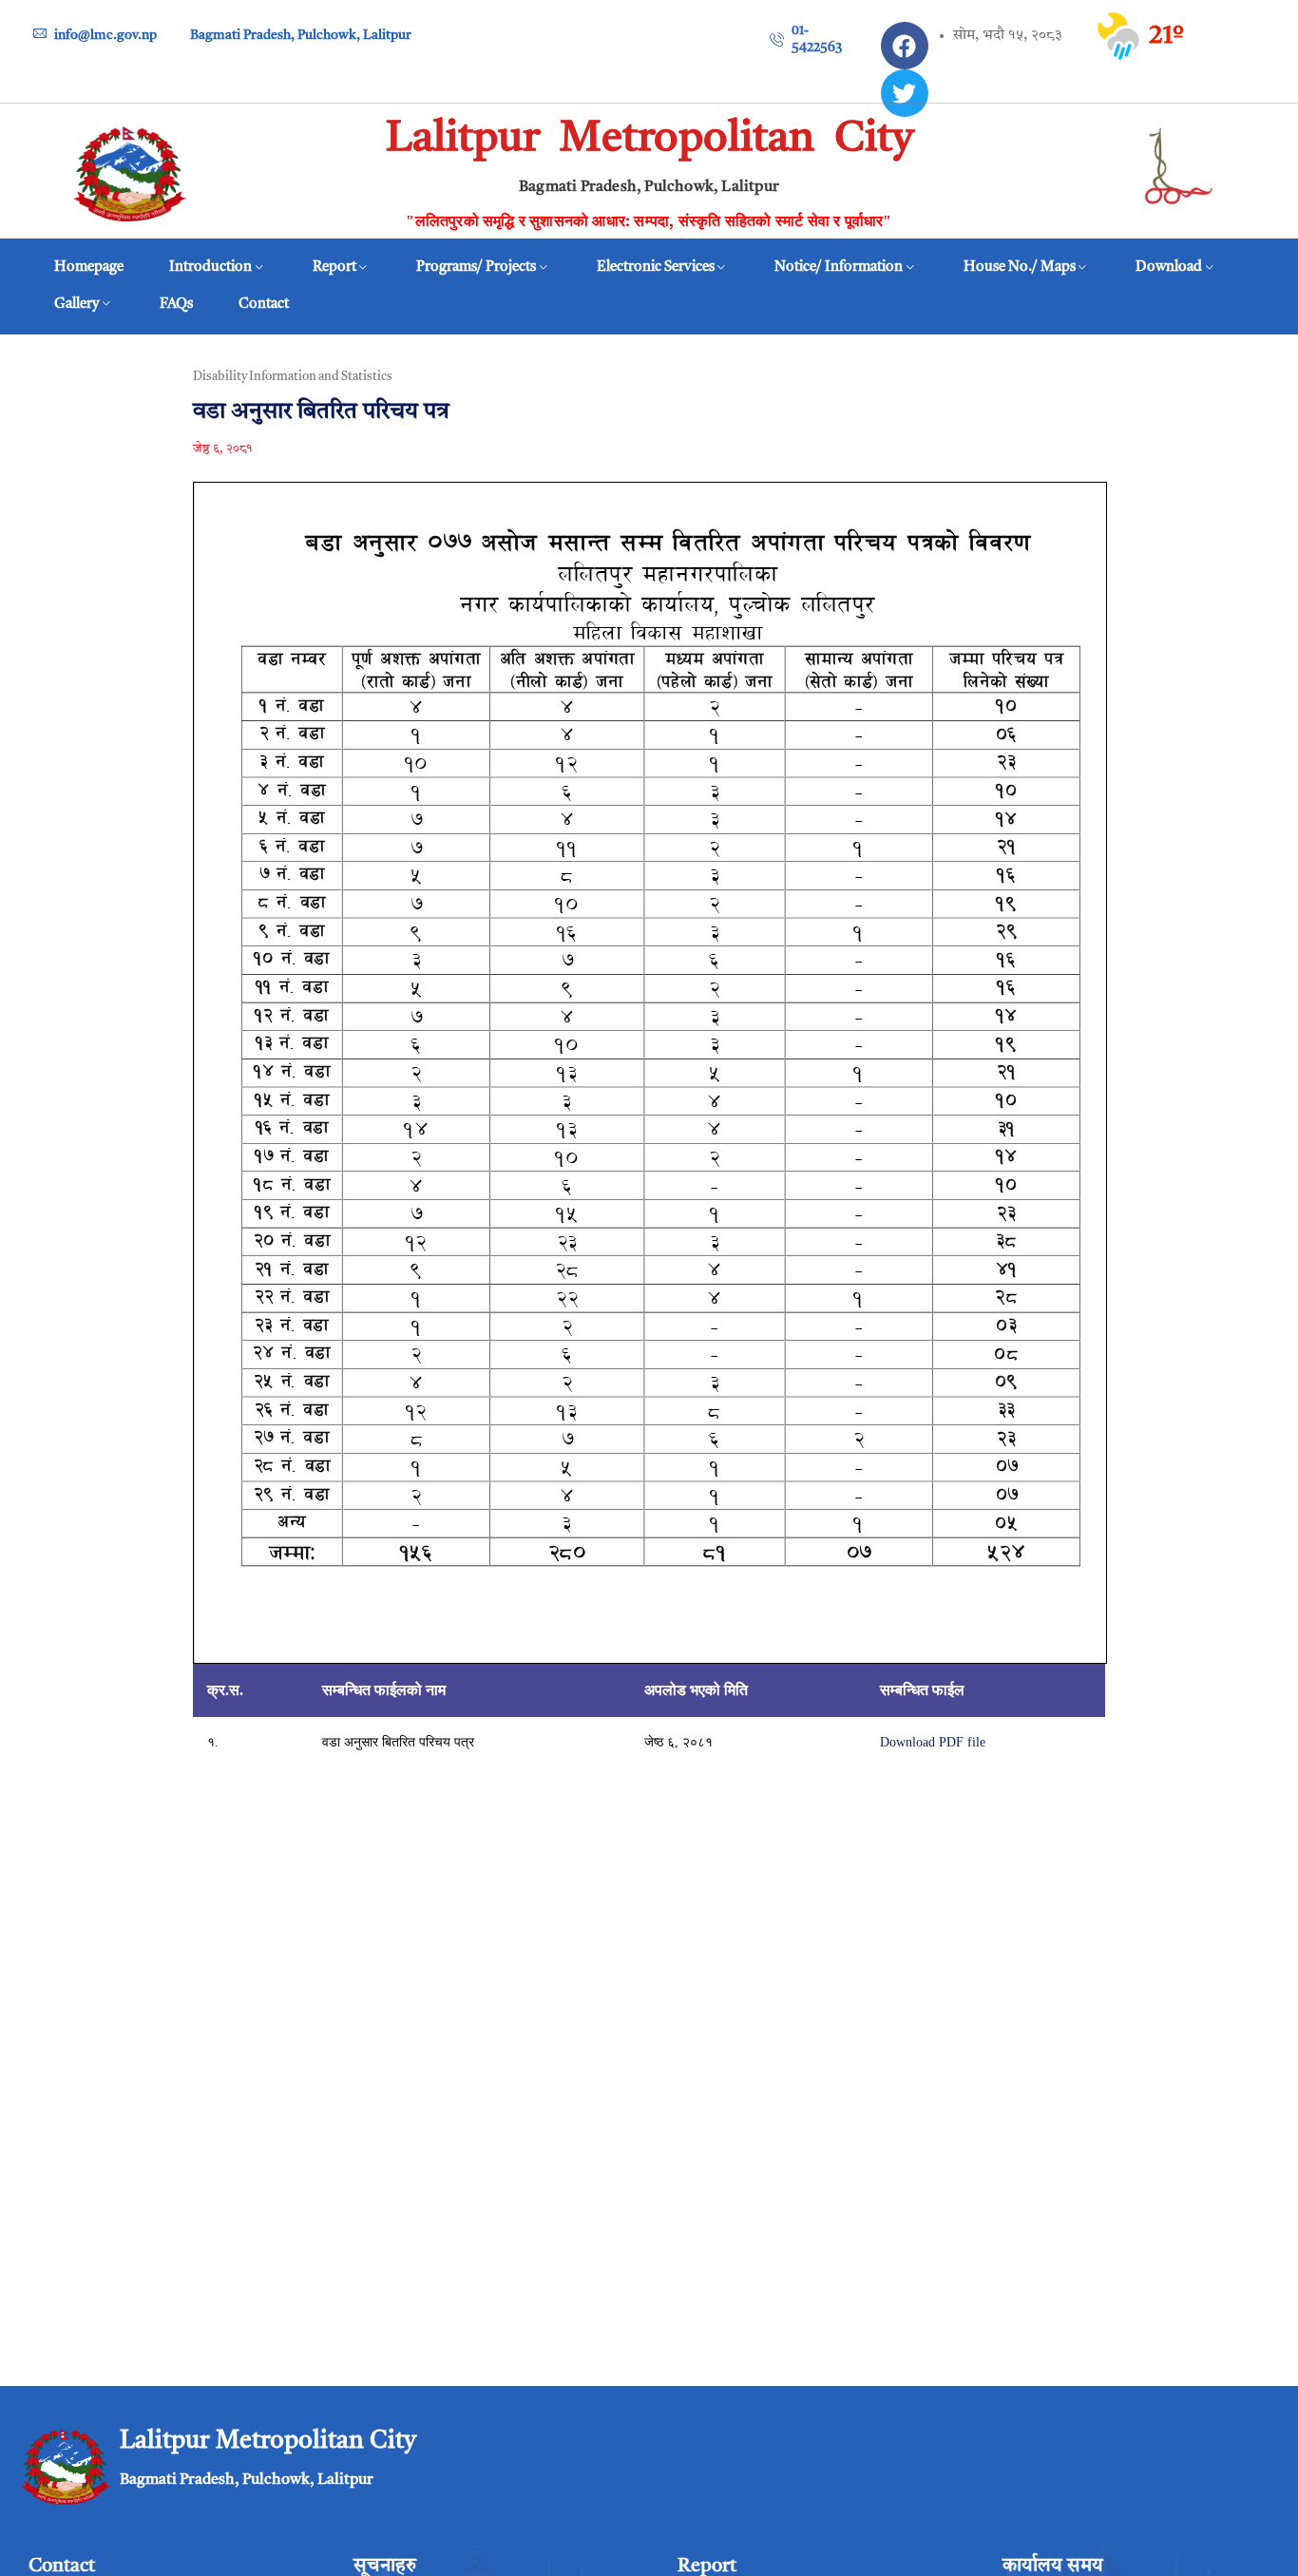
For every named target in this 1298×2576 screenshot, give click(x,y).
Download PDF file (933, 1742)
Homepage (89, 267)
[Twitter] (905, 93)
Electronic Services (656, 267)
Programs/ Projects (476, 267)
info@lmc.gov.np (105, 35)
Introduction (210, 267)
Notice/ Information (839, 267)
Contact (264, 305)
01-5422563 (817, 39)
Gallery (76, 305)
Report (334, 267)
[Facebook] (905, 46)
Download (1169, 267)
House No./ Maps (1020, 267)
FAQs (176, 305)
